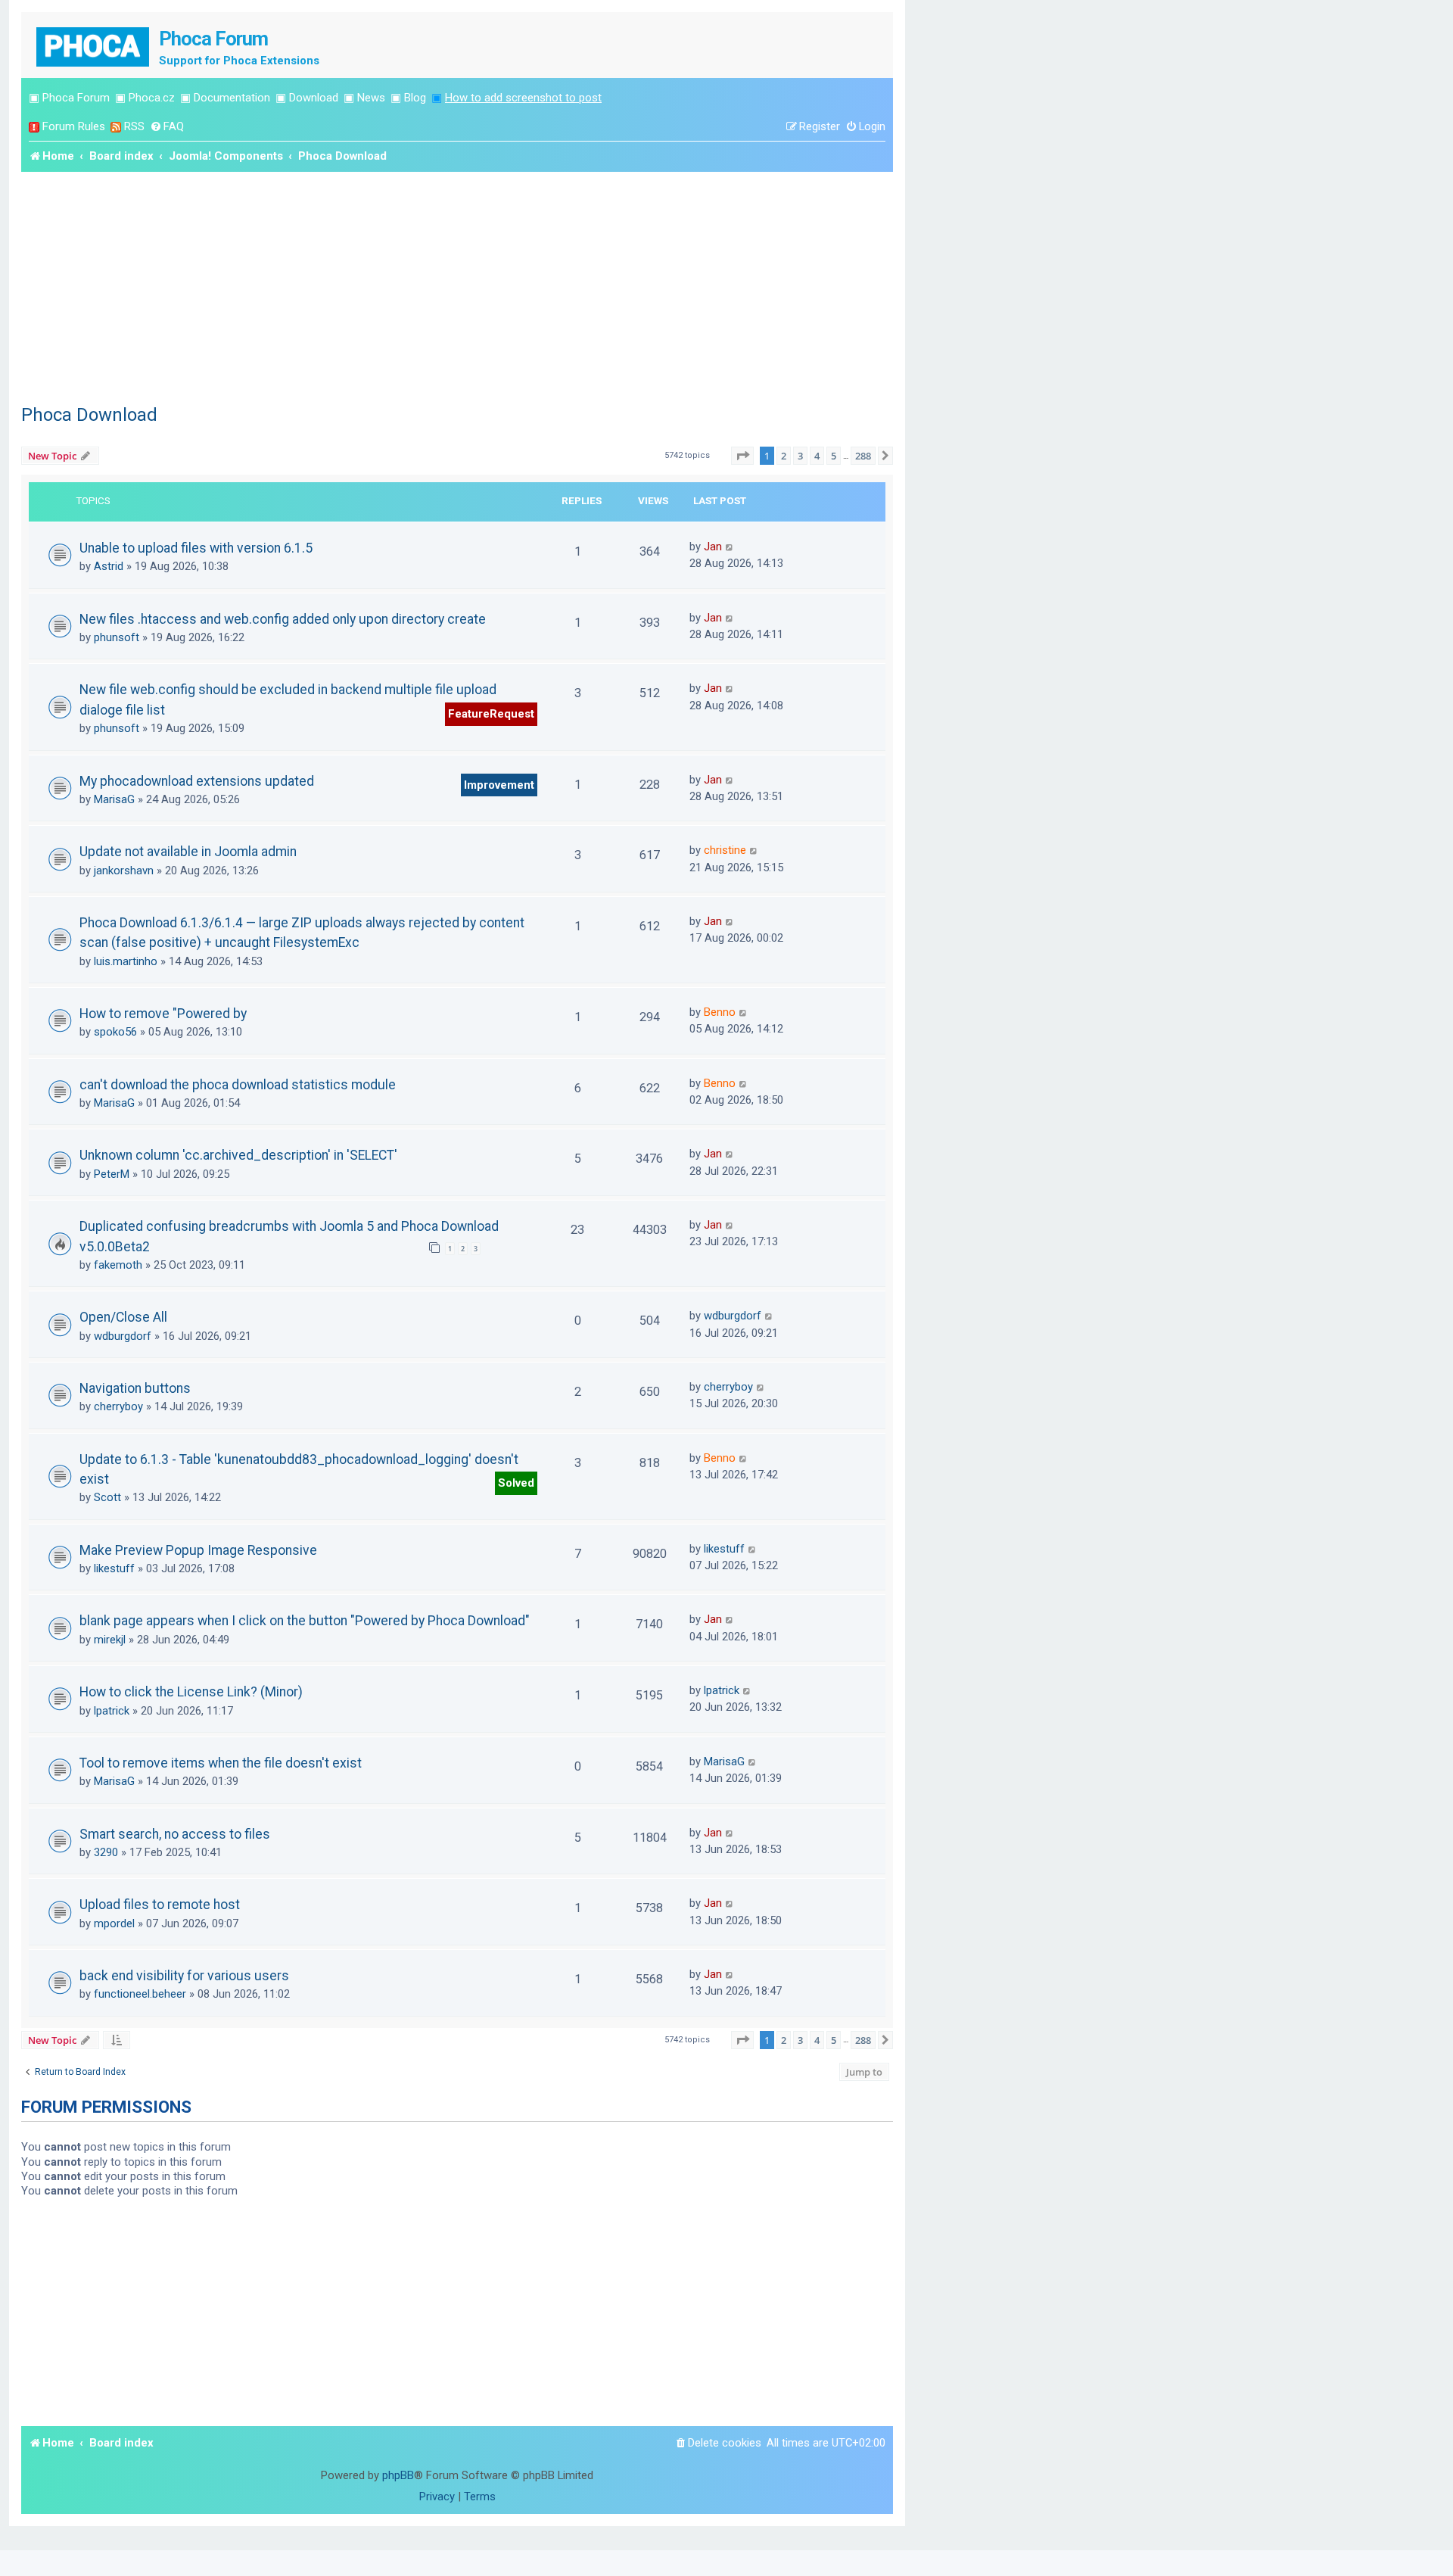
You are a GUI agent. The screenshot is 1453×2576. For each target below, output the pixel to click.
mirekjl (110, 1640)
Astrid (109, 566)
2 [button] (784, 456)
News (371, 98)
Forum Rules (74, 126)
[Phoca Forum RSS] (116, 127)
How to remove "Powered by (163, 1014)
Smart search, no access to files (175, 1834)
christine (725, 850)
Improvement (499, 785)
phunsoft (117, 637)
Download (314, 98)
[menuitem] (167, 127)
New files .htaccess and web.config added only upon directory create (283, 619)
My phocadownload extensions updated (197, 781)
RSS (134, 126)
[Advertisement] (457, 285)
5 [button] (834, 456)
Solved (516, 1483)
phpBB (398, 2475)
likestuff (114, 1568)
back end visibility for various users (184, 1976)
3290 (106, 1852)
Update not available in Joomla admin (188, 852)
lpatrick (112, 1711)
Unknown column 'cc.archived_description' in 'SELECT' (238, 1155)
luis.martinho (126, 961)
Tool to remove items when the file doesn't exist (221, 1763)
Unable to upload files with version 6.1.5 (196, 548)
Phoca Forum (76, 98)
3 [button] (800, 456)
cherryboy (118, 1406)
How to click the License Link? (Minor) (191, 1692)
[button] (742, 456)
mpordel (114, 1923)
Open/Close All (123, 1317)
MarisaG (114, 799)
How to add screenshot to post (523, 98)
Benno (720, 1012)
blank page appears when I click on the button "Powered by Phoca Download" (305, 1621)
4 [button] (817, 456)
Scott (107, 1497)
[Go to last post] (730, 547)
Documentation (232, 98)
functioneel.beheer (140, 1994)
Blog (415, 98)
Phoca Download (89, 415)
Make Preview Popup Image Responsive (198, 1550)
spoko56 (115, 1032)
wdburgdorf (123, 1336)
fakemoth (118, 1265)
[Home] (94, 45)
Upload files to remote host (160, 1905)
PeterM (112, 1174)
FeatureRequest (491, 714)
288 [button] (863, 456)
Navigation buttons (135, 1388)
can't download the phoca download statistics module (238, 1085)
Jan (713, 547)
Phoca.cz (152, 98)
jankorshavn (124, 871)
